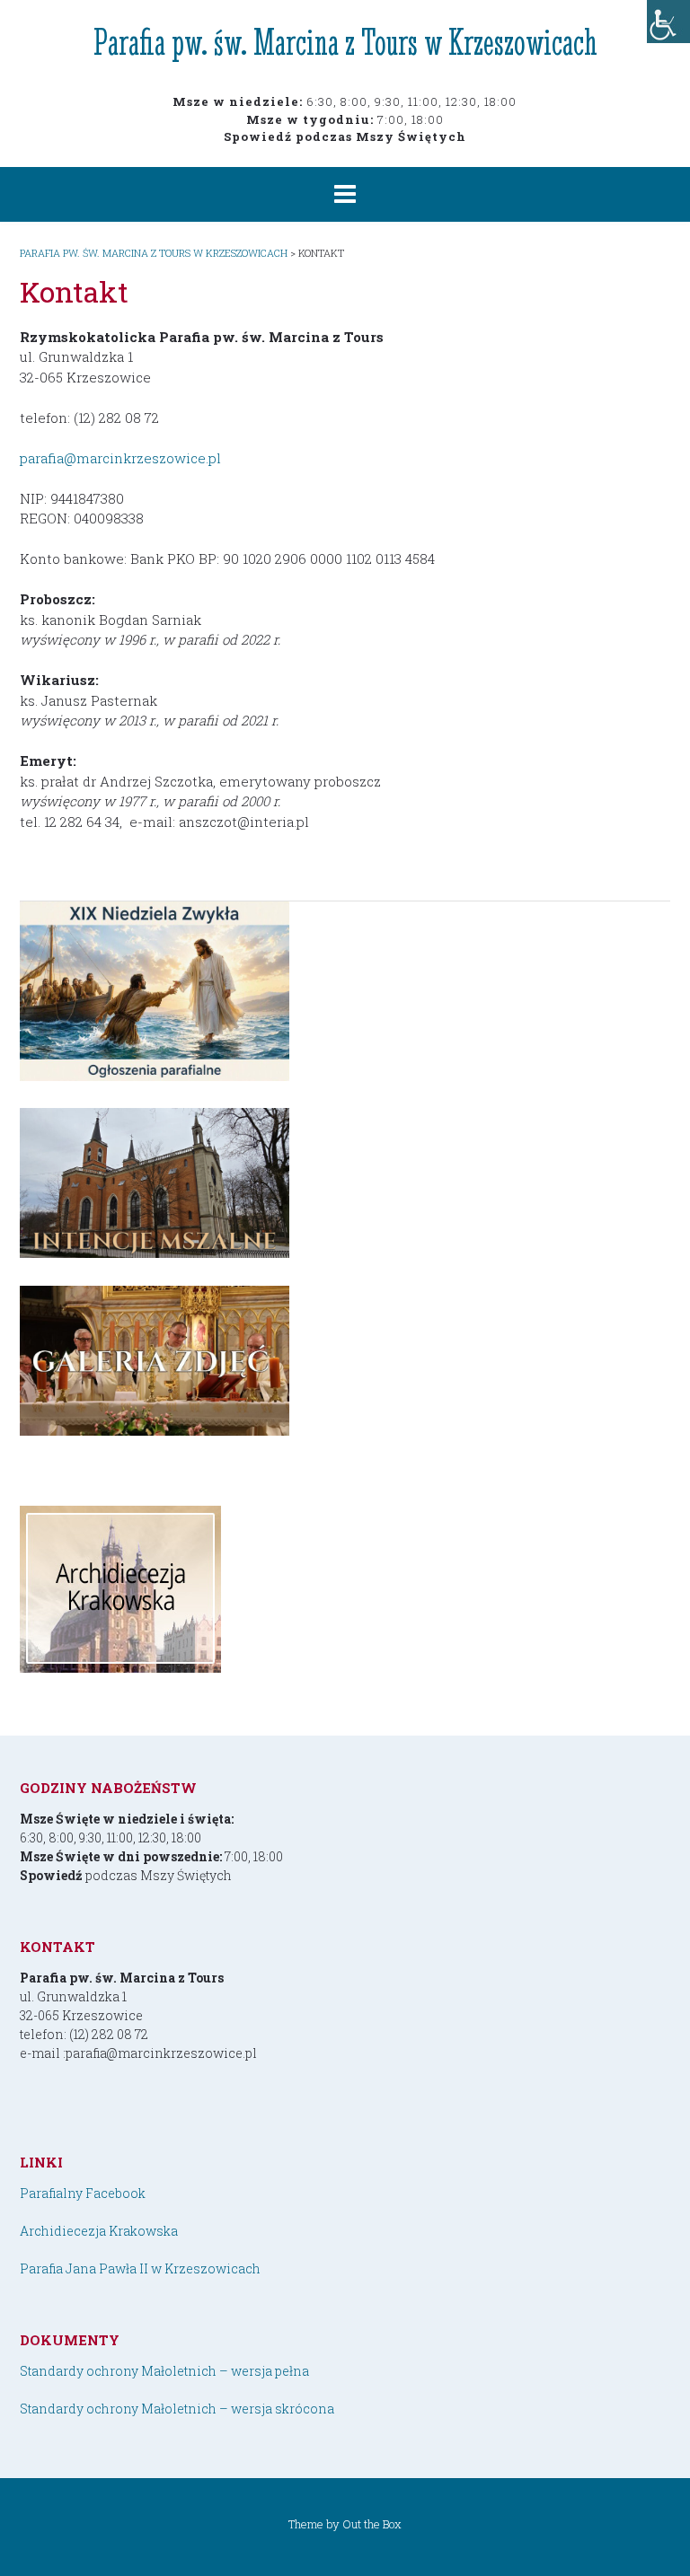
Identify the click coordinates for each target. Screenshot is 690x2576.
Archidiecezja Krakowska (99, 2231)
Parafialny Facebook (83, 2193)
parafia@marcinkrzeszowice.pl (120, 458)
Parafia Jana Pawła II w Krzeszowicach (140, 2268)
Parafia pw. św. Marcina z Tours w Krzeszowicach (345, 42)
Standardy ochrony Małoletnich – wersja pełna (164, 2371)
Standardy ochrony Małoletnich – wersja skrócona (177, 2409)
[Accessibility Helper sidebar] (668, 22)
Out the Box (372, 2524)
